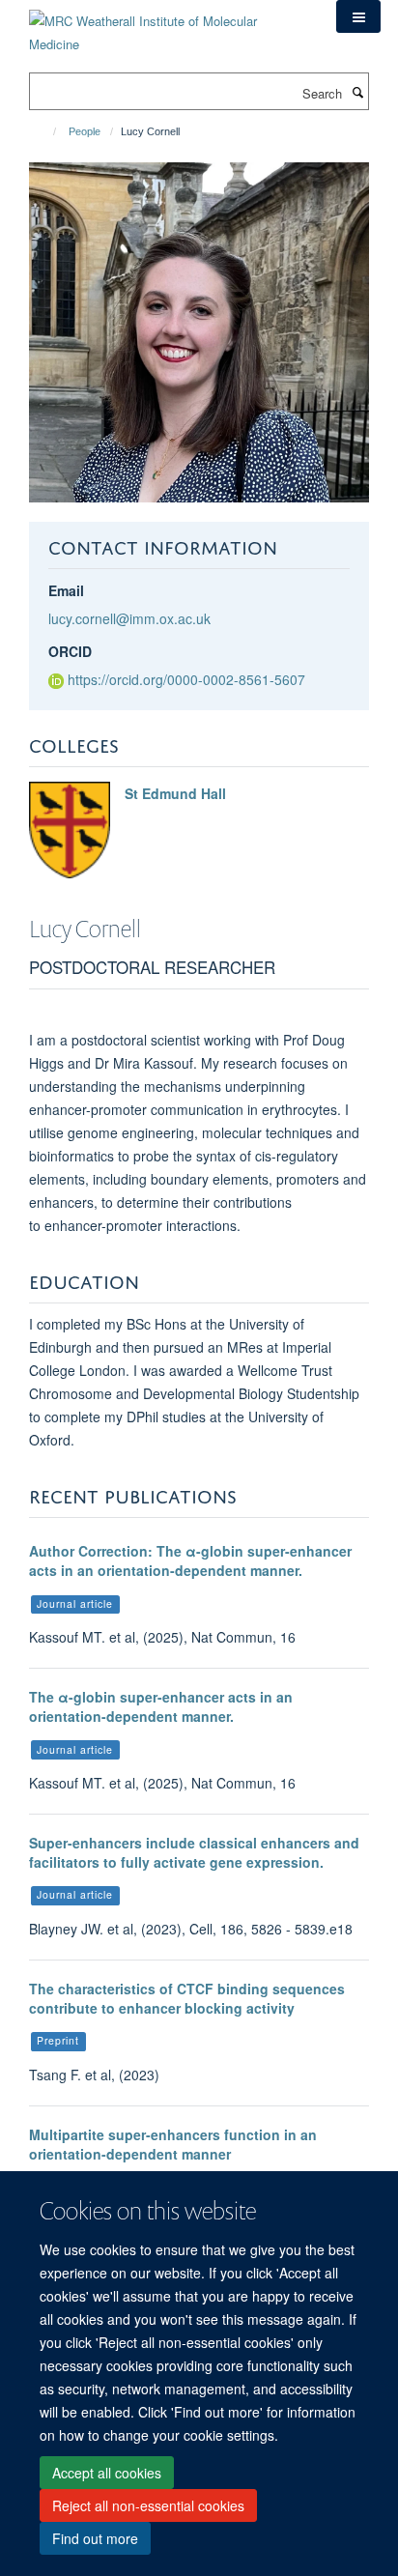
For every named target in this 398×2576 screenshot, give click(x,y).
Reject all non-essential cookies (148, 2505)
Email (66, 590)
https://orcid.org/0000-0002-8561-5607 (186, 679)
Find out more (95, 2538)
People (85, 131)
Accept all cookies (107, 2473)
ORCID (70, 651)
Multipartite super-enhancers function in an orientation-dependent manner (173, 2144)
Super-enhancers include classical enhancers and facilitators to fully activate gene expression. (194, 1852)
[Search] (357, 92)
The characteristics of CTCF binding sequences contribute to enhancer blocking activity (187, 1998)
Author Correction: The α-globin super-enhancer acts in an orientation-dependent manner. (190, 1560)
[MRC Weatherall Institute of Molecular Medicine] (168, 26)
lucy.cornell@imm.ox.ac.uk (129, 618)
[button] (358, 16)
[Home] (46, 131)
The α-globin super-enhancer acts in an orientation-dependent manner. (161, 1706)
